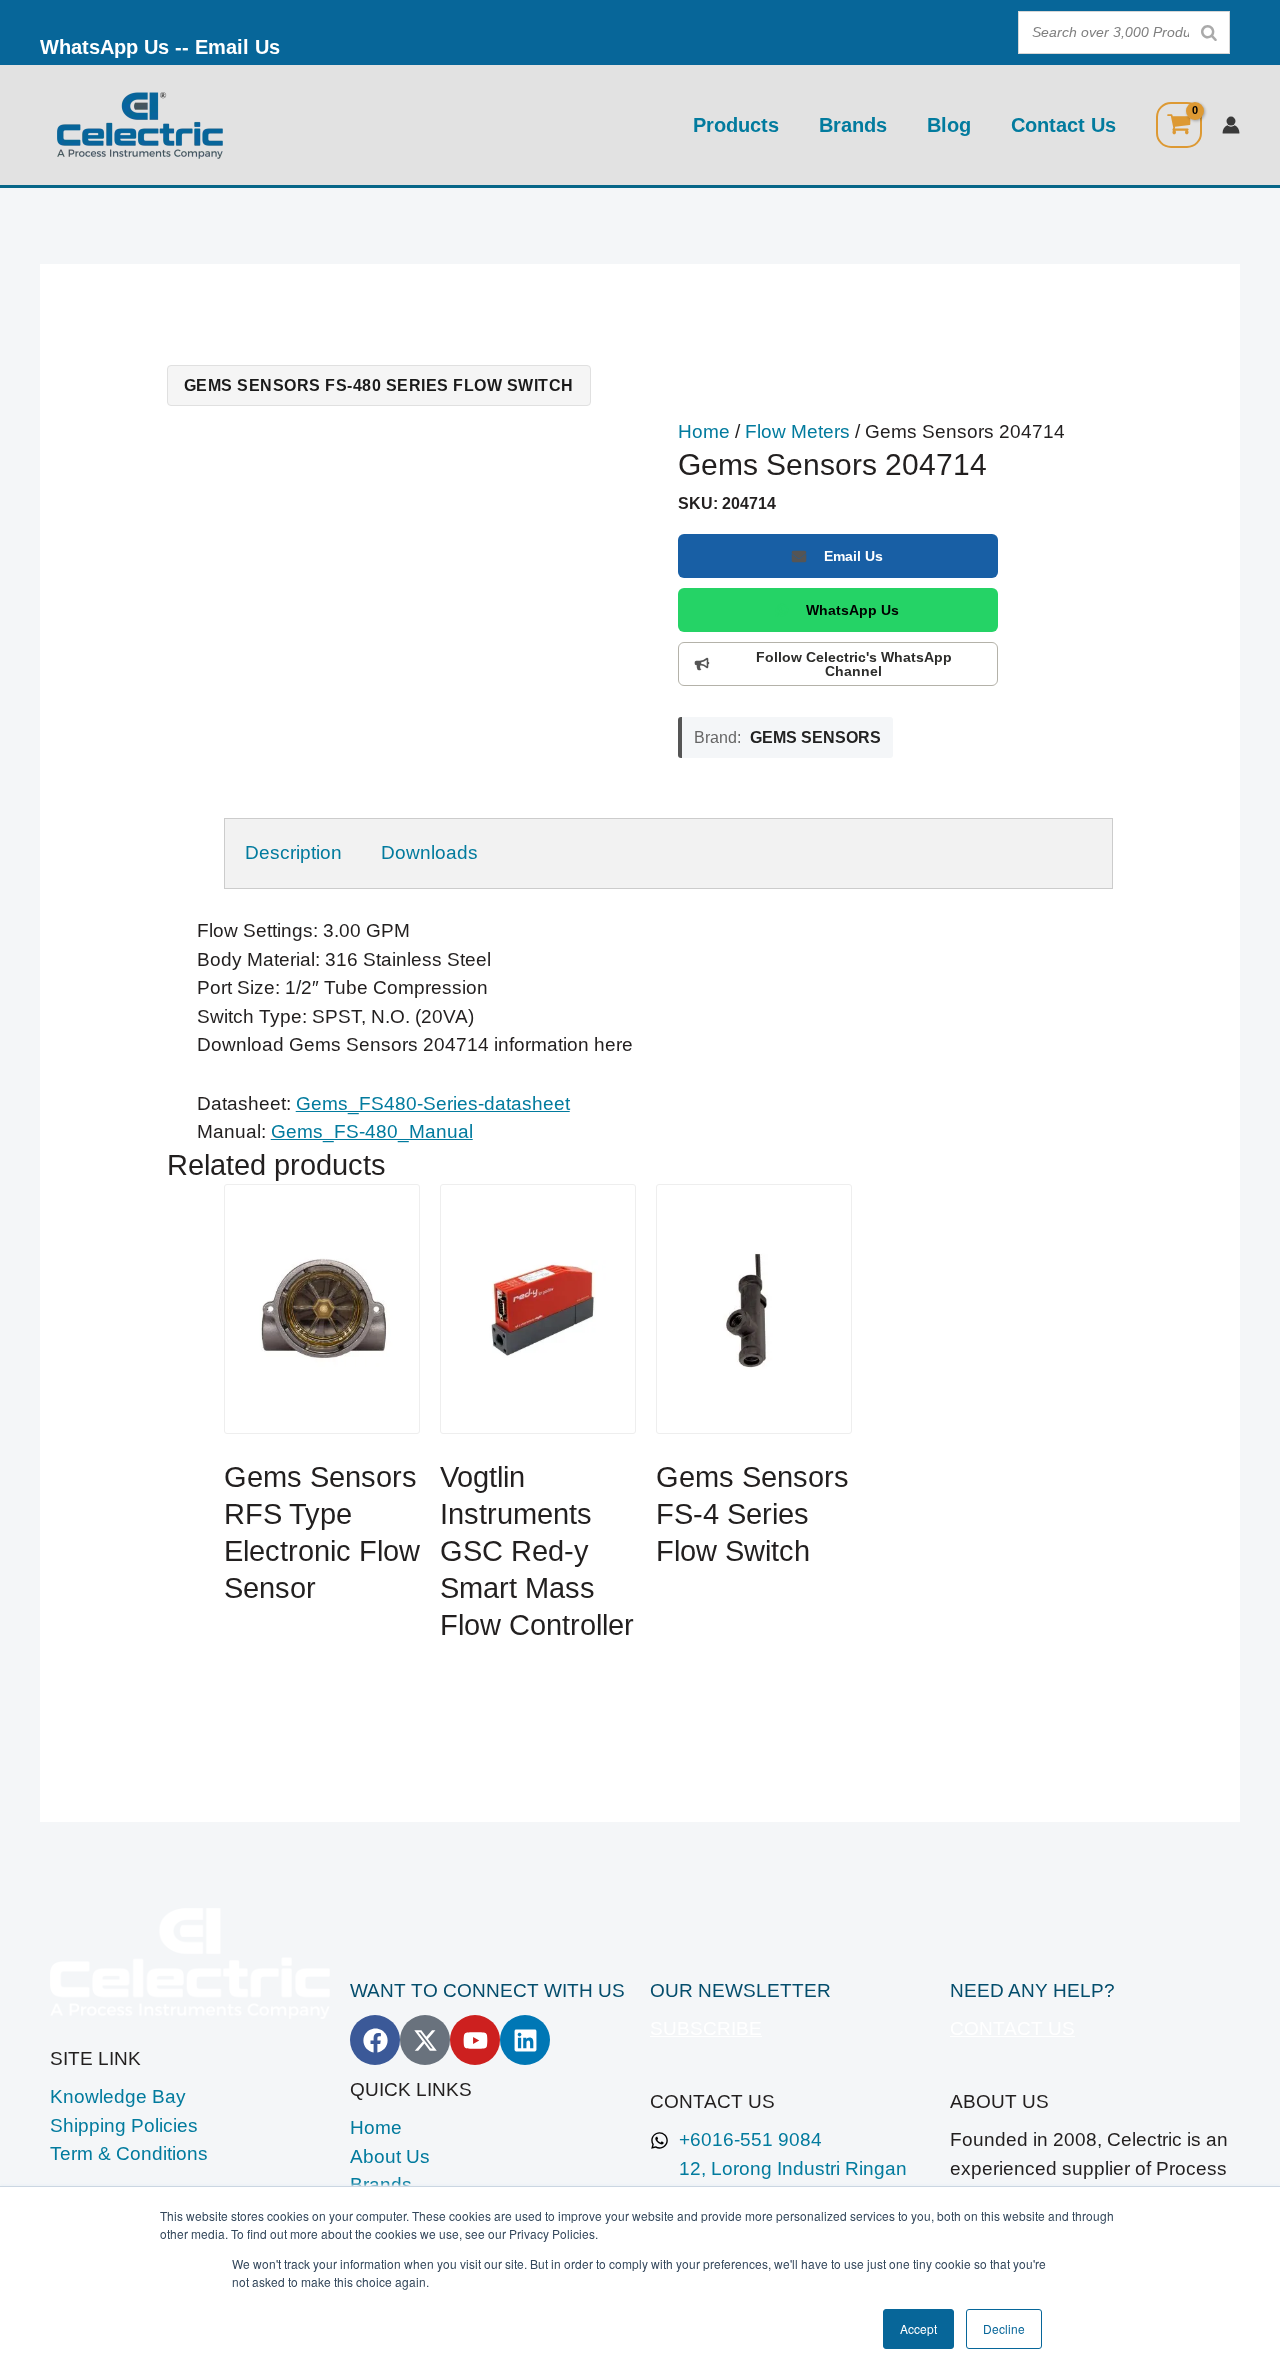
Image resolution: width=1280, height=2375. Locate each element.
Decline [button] (1004, 2328)
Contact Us (1063, 125)
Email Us (237, 47)
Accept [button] (918, 2328)
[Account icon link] (1231, 125)
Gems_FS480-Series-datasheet (433, 1103)
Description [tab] (293, 852)
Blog (949, 125)
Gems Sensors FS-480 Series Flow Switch (379, 385)
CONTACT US (1012, 2028)
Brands (853, 125)
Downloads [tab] (429, 852)
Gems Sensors (815, 737)
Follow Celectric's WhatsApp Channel (854, 664)
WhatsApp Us (104, 47)
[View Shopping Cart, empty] (1179, 125)
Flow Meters (797, 431)
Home (704, 431)
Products (736, 125)
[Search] (1209, 32)
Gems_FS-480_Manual (372, 1131)
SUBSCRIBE (706, 2028)
